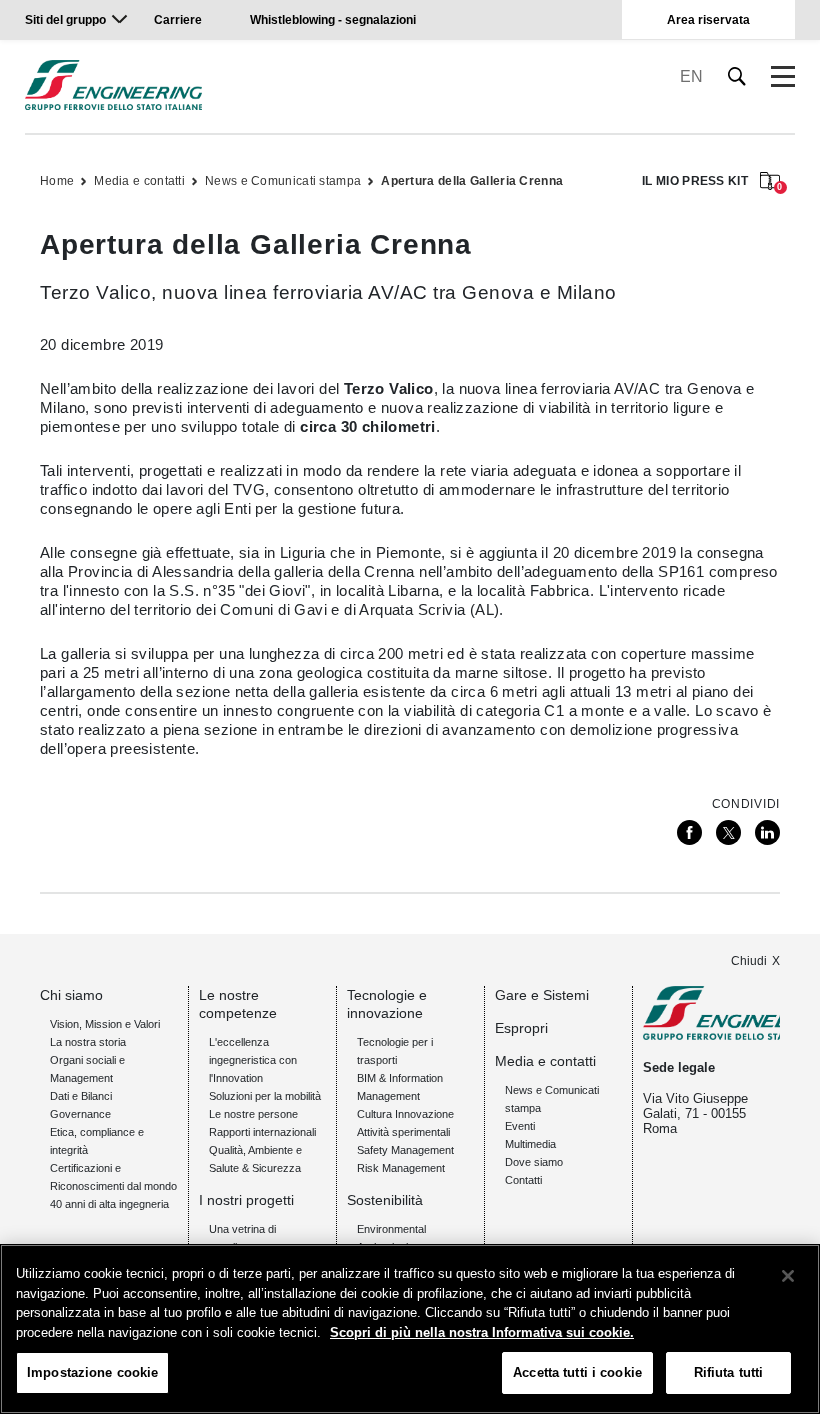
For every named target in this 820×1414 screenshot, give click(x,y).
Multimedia (530, 1144)
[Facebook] (689, 832)
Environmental (391, 1229)
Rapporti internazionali (262, 1132)
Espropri (521, 1028)
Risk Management (401, 1168)
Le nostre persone (253, 1114)
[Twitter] (728, 832)
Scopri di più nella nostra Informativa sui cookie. (482, 1332)
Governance (80, 1114)
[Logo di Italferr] (113, 85)
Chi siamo (71, 995)
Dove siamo (534, 1162)
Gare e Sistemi (542, 995)
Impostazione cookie (92, 1372)
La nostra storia (88, 1042)
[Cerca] (737, 76)
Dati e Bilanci (81, 1096)
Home (57, 181)
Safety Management (405, 1150)
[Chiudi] (788, 1276)
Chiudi (749, 961)
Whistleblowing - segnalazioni (333, 20)
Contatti (523, 1180)
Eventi (520, 1126)
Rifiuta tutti (729, 1372)
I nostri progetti (246, 1200)
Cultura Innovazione (405, 1114)
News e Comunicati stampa (283, 181)
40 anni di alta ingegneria (109, 1204)
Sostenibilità (385, 1200)
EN (691, 76)
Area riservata (708, 20)
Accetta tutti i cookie (577, 1372)
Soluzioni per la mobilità (265, 1096)
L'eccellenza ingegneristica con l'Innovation (253, 1060)
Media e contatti (139, 181)
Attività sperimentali (403, 1132)
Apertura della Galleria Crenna (472, 181)
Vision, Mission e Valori (105, 1024)
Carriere (178, 20)
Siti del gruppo (65, 20)
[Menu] (783, 77)
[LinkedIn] (767, 832)
